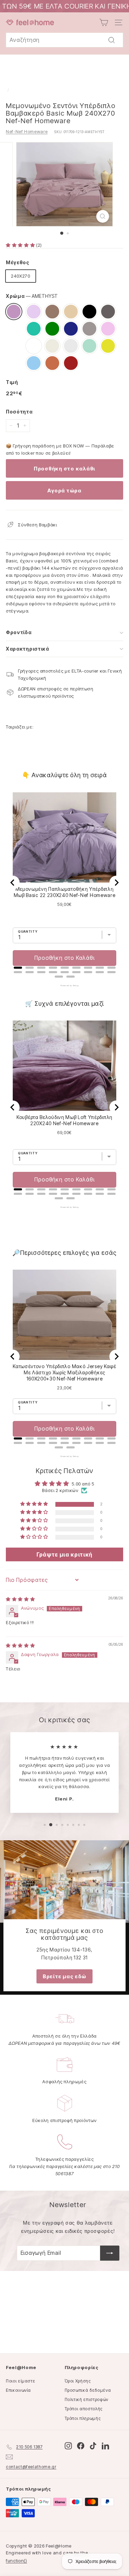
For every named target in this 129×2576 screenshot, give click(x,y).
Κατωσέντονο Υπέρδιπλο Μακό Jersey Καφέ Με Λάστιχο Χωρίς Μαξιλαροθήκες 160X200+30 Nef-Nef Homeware (64, 1372)
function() (17, 2561)
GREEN (52, 329)
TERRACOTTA (52, 363)
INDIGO (71, 329)
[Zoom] (103, 216)
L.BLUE (34, 363)
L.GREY (89, 329)
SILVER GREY (71, 346)
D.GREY (108, 312)
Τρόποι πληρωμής (83, 2418)
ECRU (52, 346)
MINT (89, 346)
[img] (20, 1599)
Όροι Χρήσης (78, 2381)
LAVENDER (34, 312)
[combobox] (64, 40)
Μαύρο (89, 312)
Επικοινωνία (18, 2390)
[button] (21, 245)
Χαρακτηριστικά (28, 649)
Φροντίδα (19, 632)
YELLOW (108, 346)
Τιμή (12, 382)
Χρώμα (32, 296)
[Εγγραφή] (110, 2253)
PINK (108, 329)
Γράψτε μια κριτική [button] (64, 1554)
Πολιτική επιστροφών (87, 2399)
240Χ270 (21, 276)
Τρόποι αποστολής (84, 2409)
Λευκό (34, 346)
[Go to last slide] (13, 883)
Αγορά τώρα (64, 491)
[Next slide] (116, 883)
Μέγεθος (18, 262)
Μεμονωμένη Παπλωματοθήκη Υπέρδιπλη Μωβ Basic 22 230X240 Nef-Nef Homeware (65, 892)
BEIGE (71, 312)
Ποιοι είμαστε (20, 2381)
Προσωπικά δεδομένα (88, 2390)
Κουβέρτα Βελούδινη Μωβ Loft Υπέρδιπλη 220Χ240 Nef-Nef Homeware (64, 1120)
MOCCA (52, 312)
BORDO (71, 363)
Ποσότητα (19, 412)
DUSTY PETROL (34, 329)
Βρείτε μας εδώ (64, 1976)
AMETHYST (14, 312)
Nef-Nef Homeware (27, 131)
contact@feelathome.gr (31, 2467)
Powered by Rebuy (65, 986)
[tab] (18, 968)
